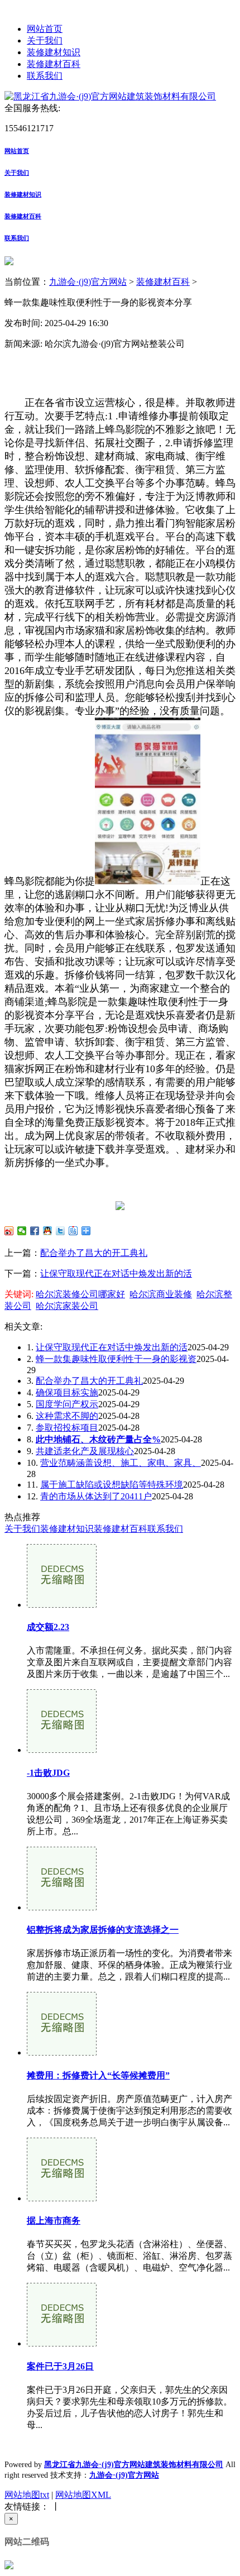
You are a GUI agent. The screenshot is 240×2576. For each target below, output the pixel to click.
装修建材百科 (54, 64)
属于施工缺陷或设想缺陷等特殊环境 (112, 1485)
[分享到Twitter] (61, 1231)
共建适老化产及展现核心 (85, 1451)
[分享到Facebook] (35, 1231)
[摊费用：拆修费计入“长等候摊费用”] (62, 2052)
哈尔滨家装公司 (67, 1306)
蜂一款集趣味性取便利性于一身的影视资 (116, 1359)
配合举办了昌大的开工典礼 (94, 1253)
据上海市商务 (54, 2221)
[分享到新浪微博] (9, 1231)
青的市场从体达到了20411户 (96, 1496)
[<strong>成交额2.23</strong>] (62, 1605)
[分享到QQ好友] (48, 1231)
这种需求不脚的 (67, 1416)
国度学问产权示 (67, 1404)
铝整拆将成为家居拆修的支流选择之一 (103, 1930)
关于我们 (45, 40)
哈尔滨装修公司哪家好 (80, 1294)
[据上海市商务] (62, 2198)
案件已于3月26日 (60, 2366)
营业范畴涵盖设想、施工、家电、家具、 (121, 1463)
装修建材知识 (54, 52)
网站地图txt (27, 2495)
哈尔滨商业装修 (161, 1294)
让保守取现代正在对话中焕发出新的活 (116, 1273)
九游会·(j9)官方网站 (88, 282)
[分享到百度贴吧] (73, 1231)
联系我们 (45, 76)
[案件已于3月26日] (62, 2343)
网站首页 (45, 29)
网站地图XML (83, 2495)
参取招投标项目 (67, 1428)
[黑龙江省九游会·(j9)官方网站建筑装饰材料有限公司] (110, 96)
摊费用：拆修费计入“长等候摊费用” (98, 2075)
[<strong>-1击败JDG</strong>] (62, 1750)
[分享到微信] (22, 1231)
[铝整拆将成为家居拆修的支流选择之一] (62, 1907)
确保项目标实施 (67, 1392)
